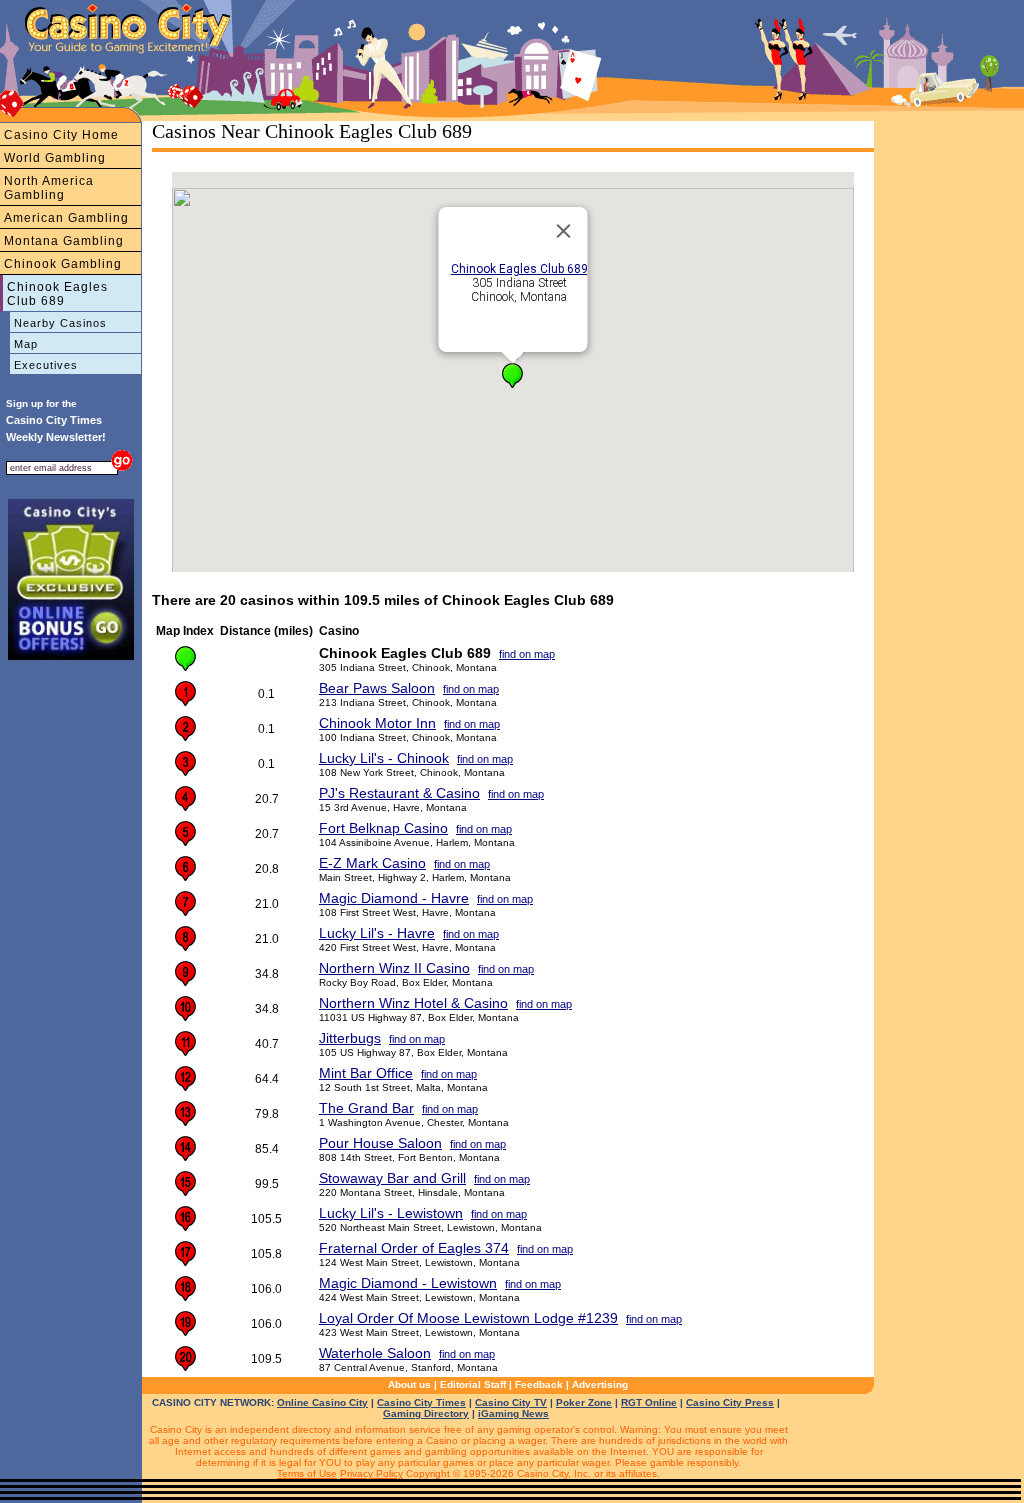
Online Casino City (322, 1402)
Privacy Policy (371, 1473)
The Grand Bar (366, 1108)
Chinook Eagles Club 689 (57, 294)
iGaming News (513, 1413)
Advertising (600, 1384)
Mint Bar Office (366, 1073)
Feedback (539, 1384)
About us (409, 1384)
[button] (512, 375)
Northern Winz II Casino (394, 968)
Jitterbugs (350, 1038)
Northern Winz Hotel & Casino (413, 1003)
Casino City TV (511, 1402)
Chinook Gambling (63, 264)
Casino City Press (730, 1402)
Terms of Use (307, 1473)
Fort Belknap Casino (383, 828)
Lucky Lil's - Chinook (384, 758)
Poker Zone (584, 1402)
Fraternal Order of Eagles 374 (414, 1248)
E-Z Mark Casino (372, 863)
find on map (527, 654)
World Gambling (55, 158)
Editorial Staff (473, 1384)
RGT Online (649, 1402)
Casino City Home (61, 135)
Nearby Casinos (60, 323)
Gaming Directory (426, 1413)
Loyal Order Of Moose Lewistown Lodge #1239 (468, 1318)
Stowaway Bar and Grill (392, 1178)
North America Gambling (49, 188)
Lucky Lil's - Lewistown (391, 1213)
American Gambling (66, 218)
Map (26, 344)
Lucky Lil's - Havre (377, 933)
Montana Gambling (64, 241)
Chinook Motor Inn (377, 723)
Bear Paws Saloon (377, 688)
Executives (46, 365)
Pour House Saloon (380, 1143)
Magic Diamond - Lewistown (408, 1283)
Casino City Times (421, 1402)
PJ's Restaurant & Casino (399, 793)
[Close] (564, 231)
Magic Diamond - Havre (394, 898)
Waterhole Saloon (375, 1353)
